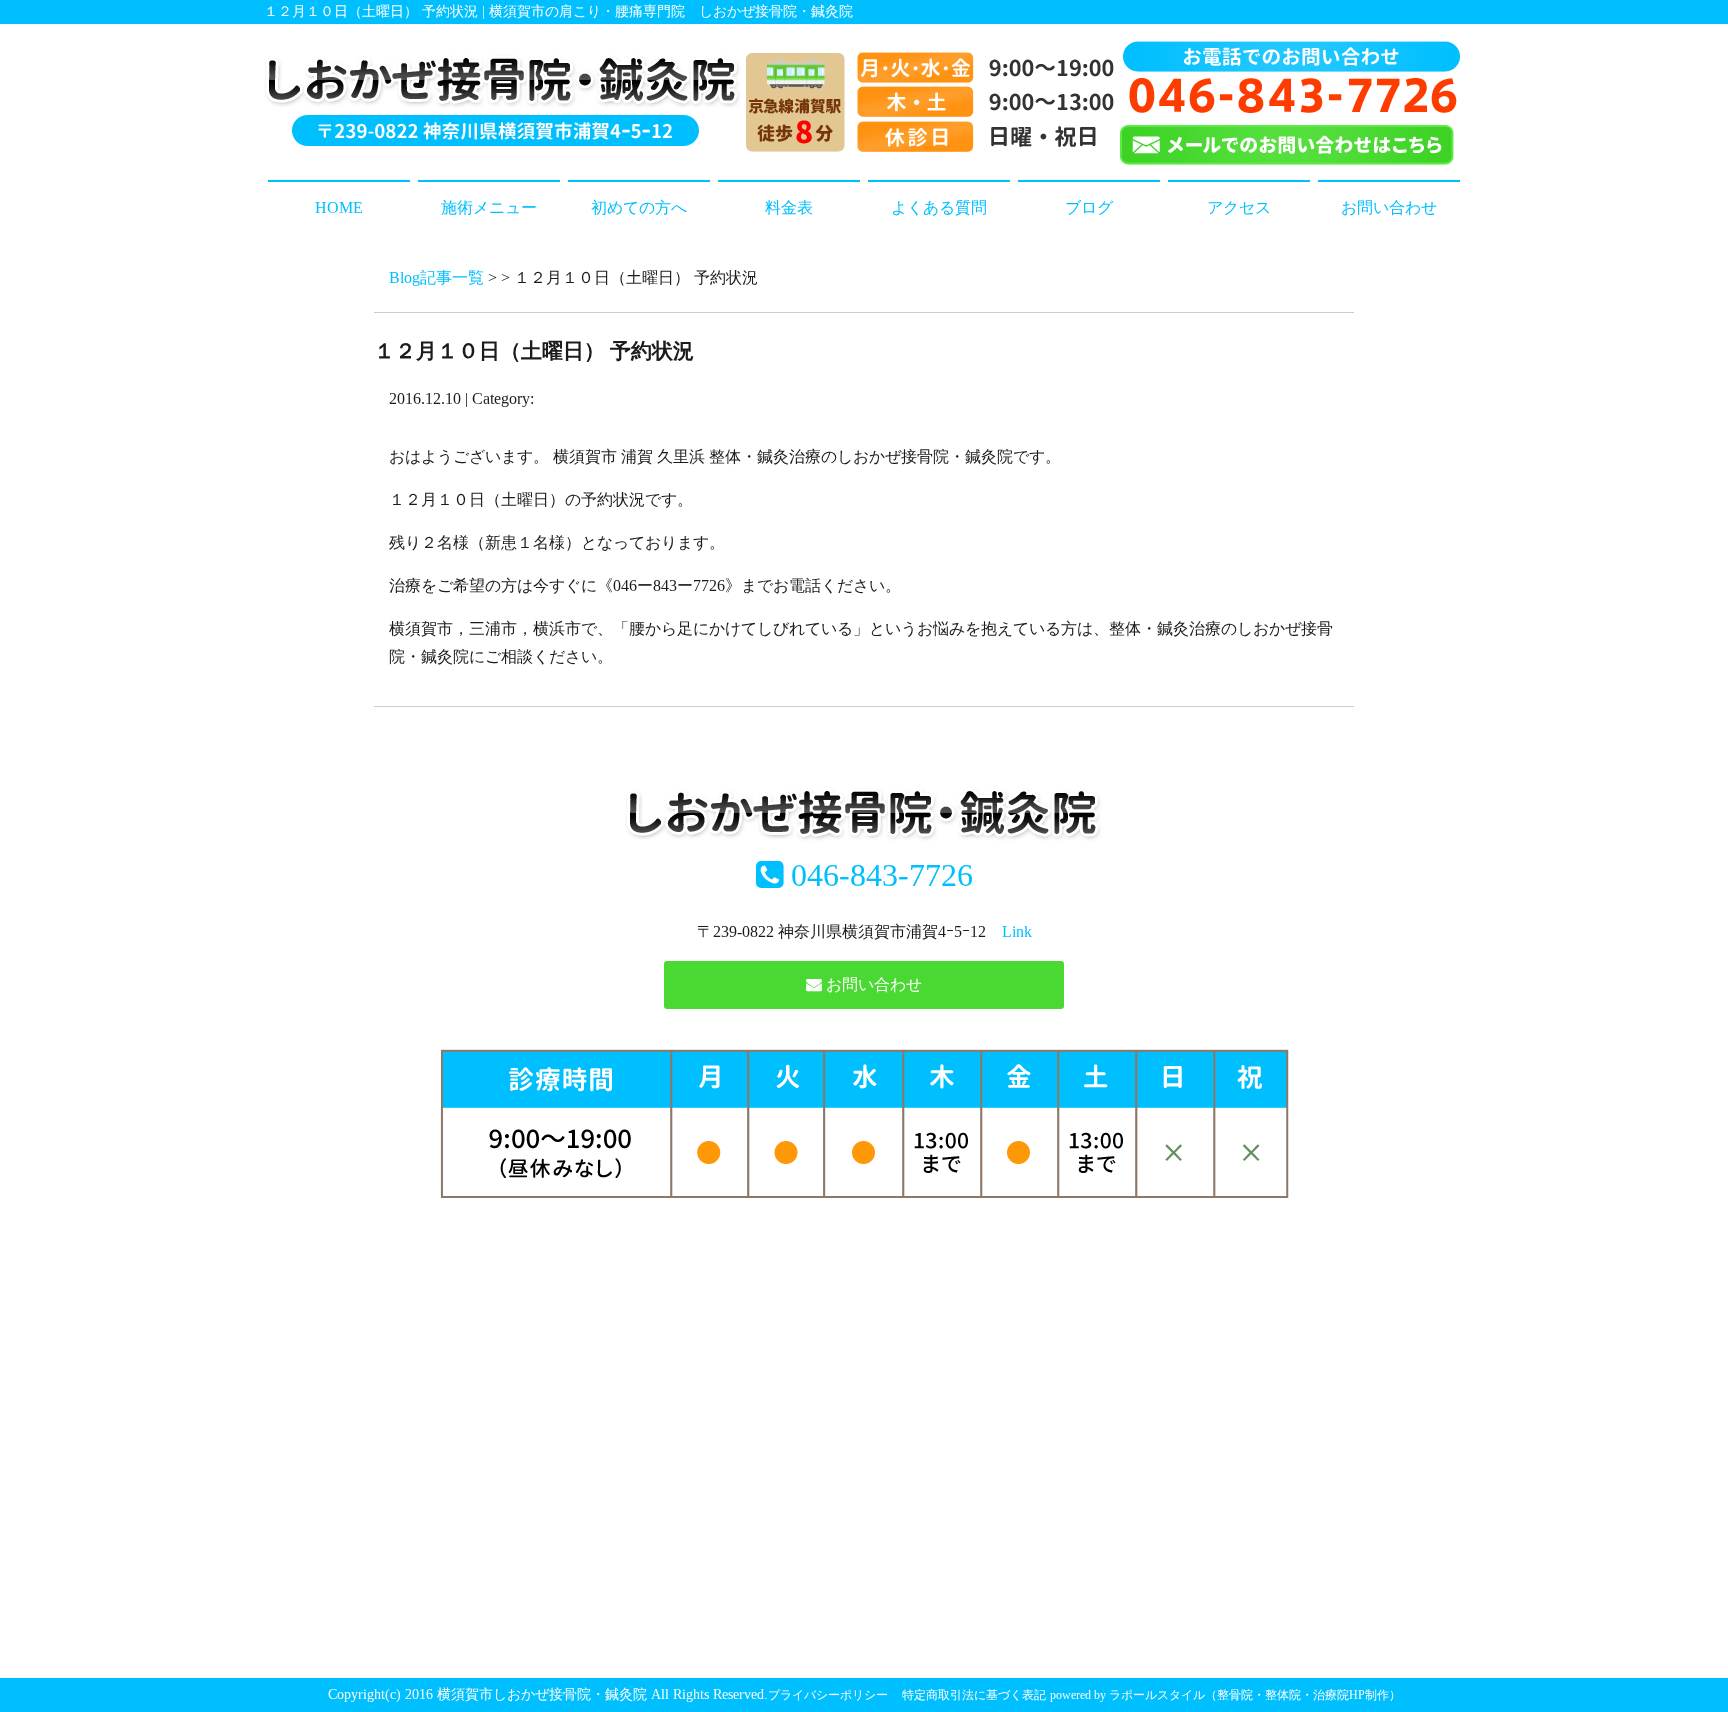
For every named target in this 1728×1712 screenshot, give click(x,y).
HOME (339, 207)
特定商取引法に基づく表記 (974, 1695)
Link (1017, 931)
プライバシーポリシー (828, 1695)
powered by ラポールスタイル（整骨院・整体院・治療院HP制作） (1225, 1695)
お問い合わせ (1389, 207)
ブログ (1089, 207)
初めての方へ (639, 207)
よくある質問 (939, 207)
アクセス (1239, 207)
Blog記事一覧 (436, 277)
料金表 (789, 207)
